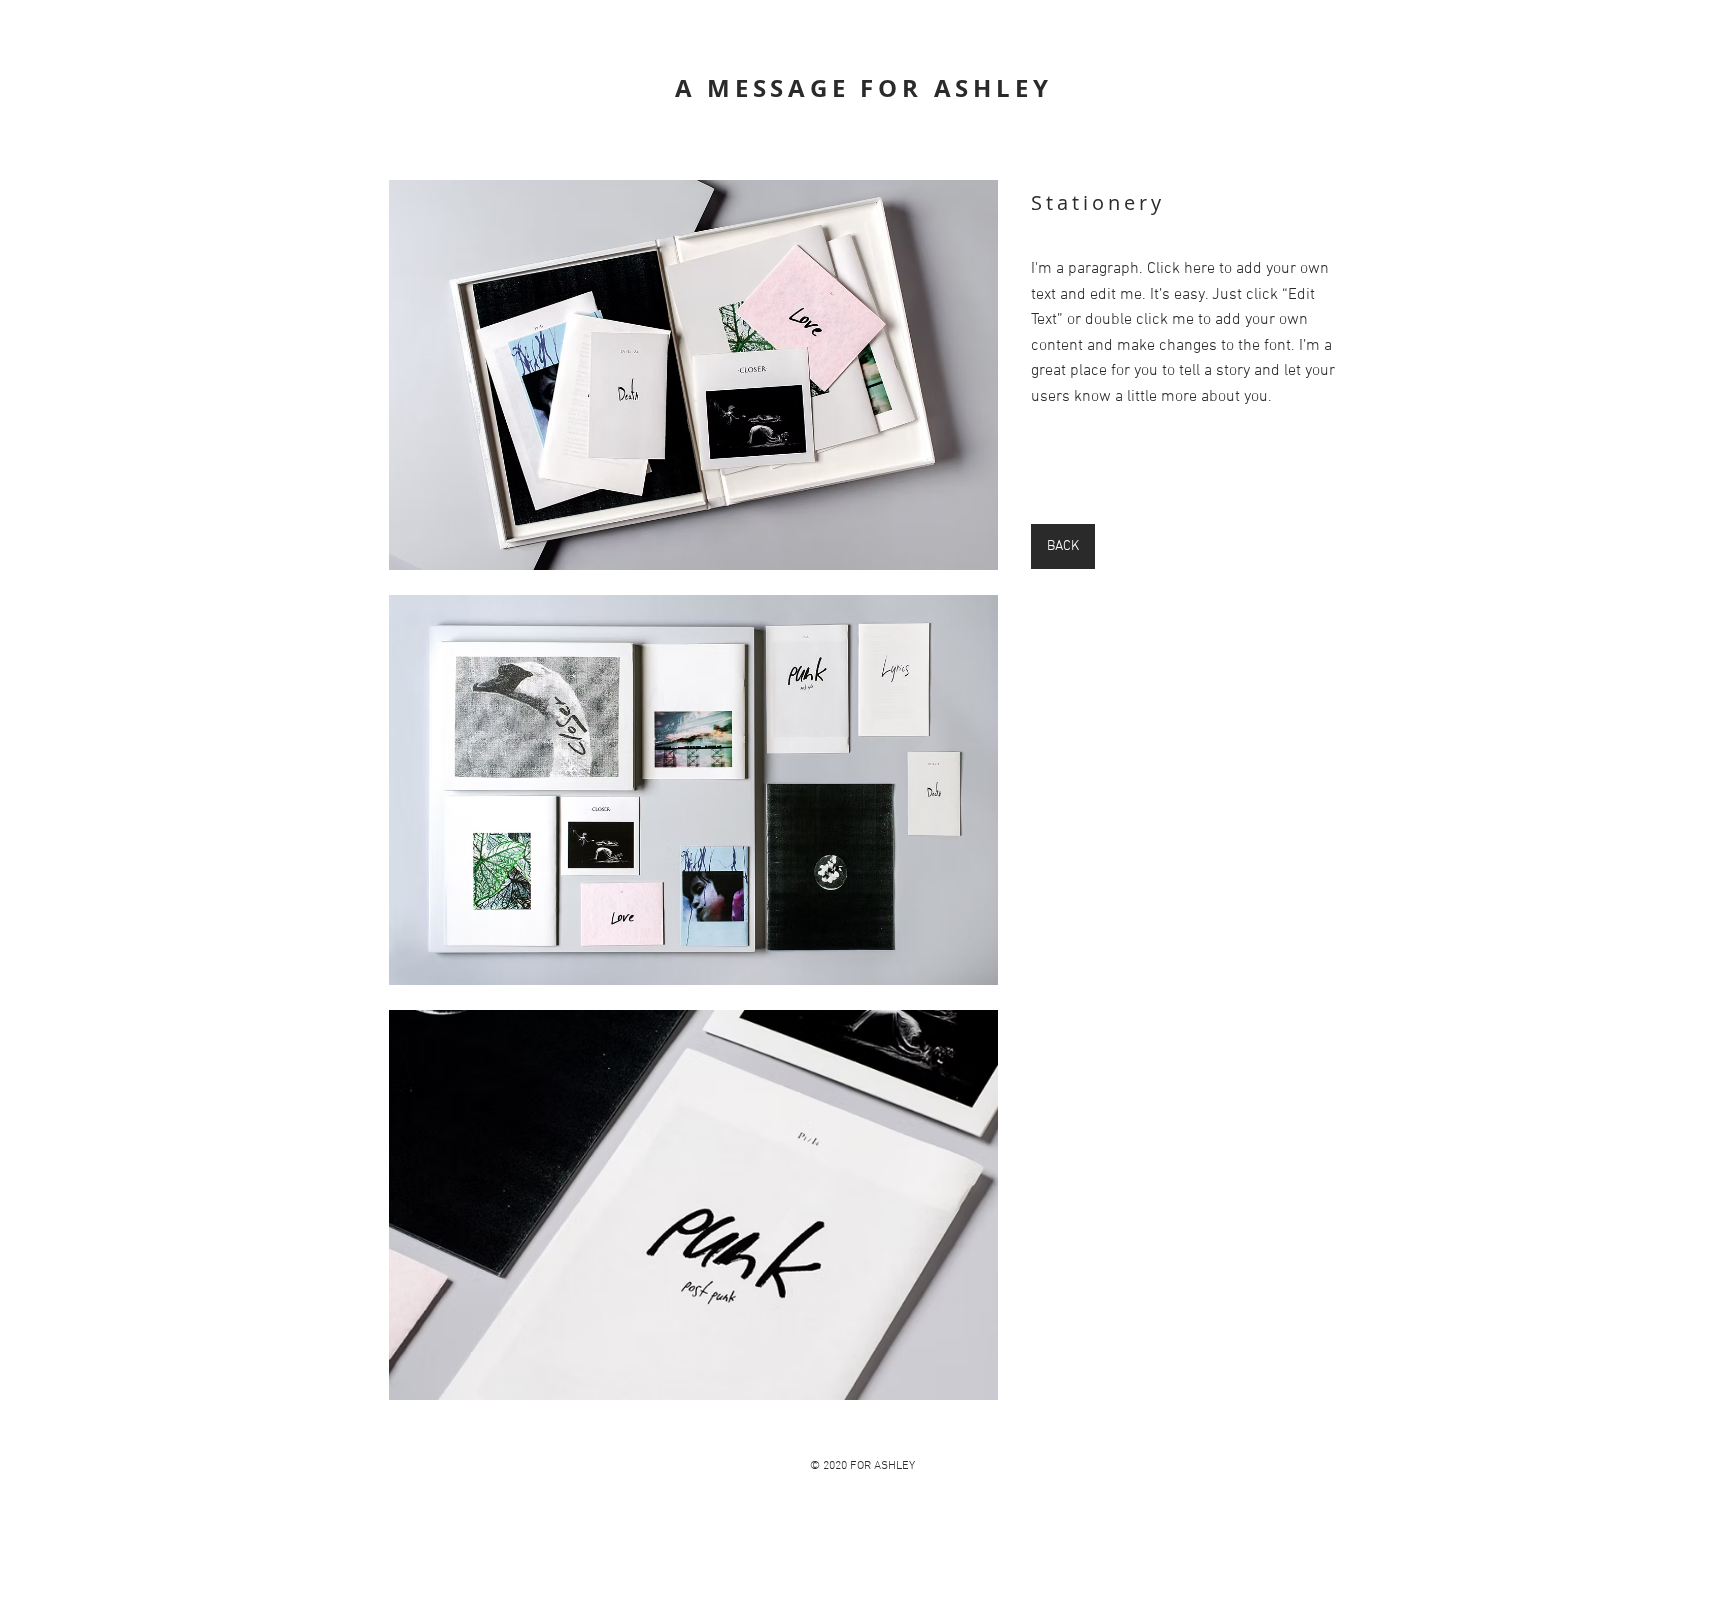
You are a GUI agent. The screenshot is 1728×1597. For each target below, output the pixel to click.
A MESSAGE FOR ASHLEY (864, 88)
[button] (693, 375)
